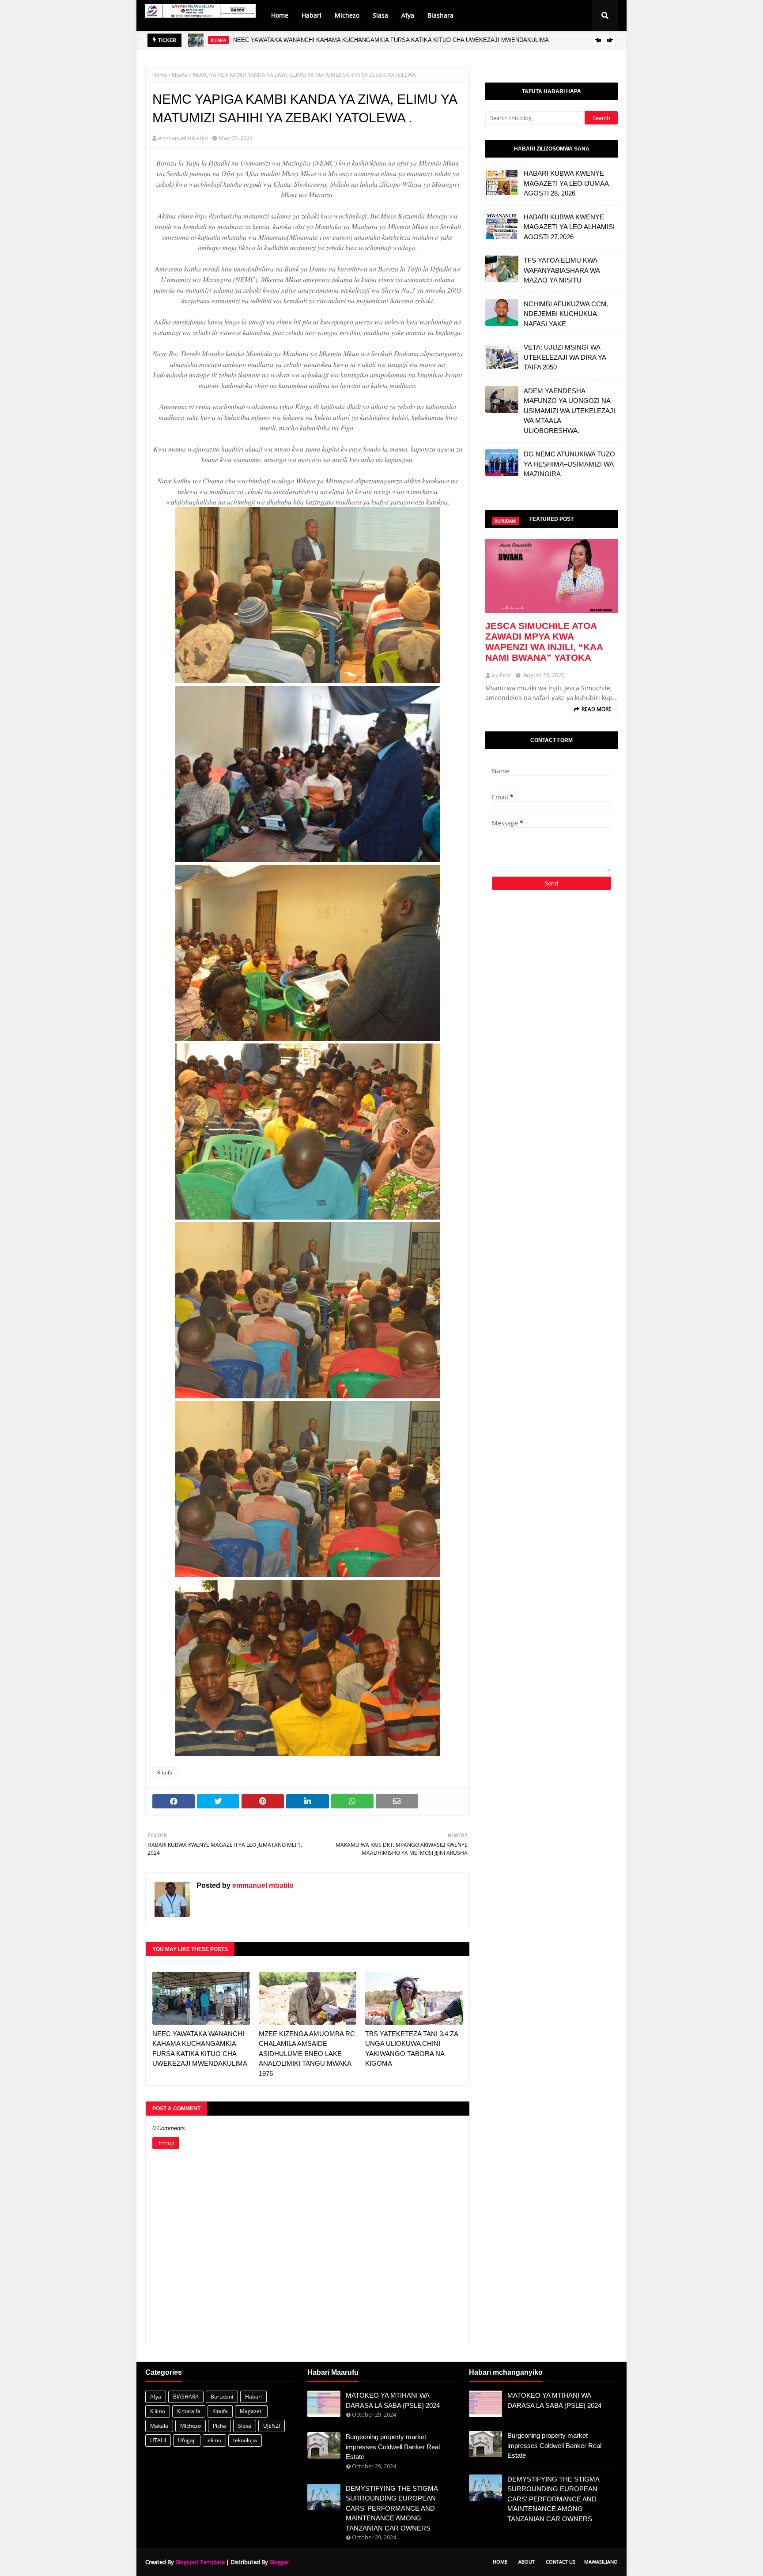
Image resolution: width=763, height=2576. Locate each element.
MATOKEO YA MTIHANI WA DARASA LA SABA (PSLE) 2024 (393, 2400)
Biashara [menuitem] (440, 15)
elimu (214, 2440)
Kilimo (158, 2411)
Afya (156, 2397)
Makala (159, 2426)
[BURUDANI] (551, 576)
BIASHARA (186, 2397)
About (527, 2562)
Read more (597, 709)
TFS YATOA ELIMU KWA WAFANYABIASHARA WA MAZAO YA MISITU (562, 270)
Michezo (191, 2426)
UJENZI (272, 2426)
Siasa (245, 2426)
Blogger (279, 2562)
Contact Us (561, 2562)
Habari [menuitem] (312, 15)
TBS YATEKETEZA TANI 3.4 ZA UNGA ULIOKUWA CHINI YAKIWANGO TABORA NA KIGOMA (412, 2049)
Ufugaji (187, 2440)
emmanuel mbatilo (183, 138)
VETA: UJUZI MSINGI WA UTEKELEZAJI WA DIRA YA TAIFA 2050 (565, 357)
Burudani (222, 2397)
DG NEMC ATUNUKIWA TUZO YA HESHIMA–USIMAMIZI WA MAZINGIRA (569, 464)
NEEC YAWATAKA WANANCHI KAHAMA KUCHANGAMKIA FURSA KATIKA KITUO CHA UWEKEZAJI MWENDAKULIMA (200, 2049)
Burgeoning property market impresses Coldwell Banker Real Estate (393, 2447)
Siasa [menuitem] (380, 15)
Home (160, 75)
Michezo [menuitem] (347, 15)
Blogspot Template (200, 2562)
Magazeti (251, 2411)
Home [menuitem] (280, 15)
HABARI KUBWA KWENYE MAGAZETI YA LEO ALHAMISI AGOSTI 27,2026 (569, 227)
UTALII (158, 2440)
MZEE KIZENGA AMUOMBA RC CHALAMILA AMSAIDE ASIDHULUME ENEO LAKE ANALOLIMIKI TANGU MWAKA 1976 (391, 40)
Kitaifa (179, 75)
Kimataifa (189, 2411)
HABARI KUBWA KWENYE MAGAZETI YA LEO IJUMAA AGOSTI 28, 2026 (566, 183)
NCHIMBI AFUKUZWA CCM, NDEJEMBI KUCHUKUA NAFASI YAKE (566, 314)
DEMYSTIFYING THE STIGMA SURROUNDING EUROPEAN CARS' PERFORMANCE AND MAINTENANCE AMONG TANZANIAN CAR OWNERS (392, 2508)
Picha (219, 2426)
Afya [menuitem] (408, 15)
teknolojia (245, 2440)
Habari (253, 2397)
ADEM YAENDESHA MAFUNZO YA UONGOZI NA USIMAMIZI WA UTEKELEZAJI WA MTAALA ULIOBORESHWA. (569, 411)
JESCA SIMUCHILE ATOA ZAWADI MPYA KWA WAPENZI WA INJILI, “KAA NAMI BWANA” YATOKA (544, 642)
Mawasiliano (601, 2562)
